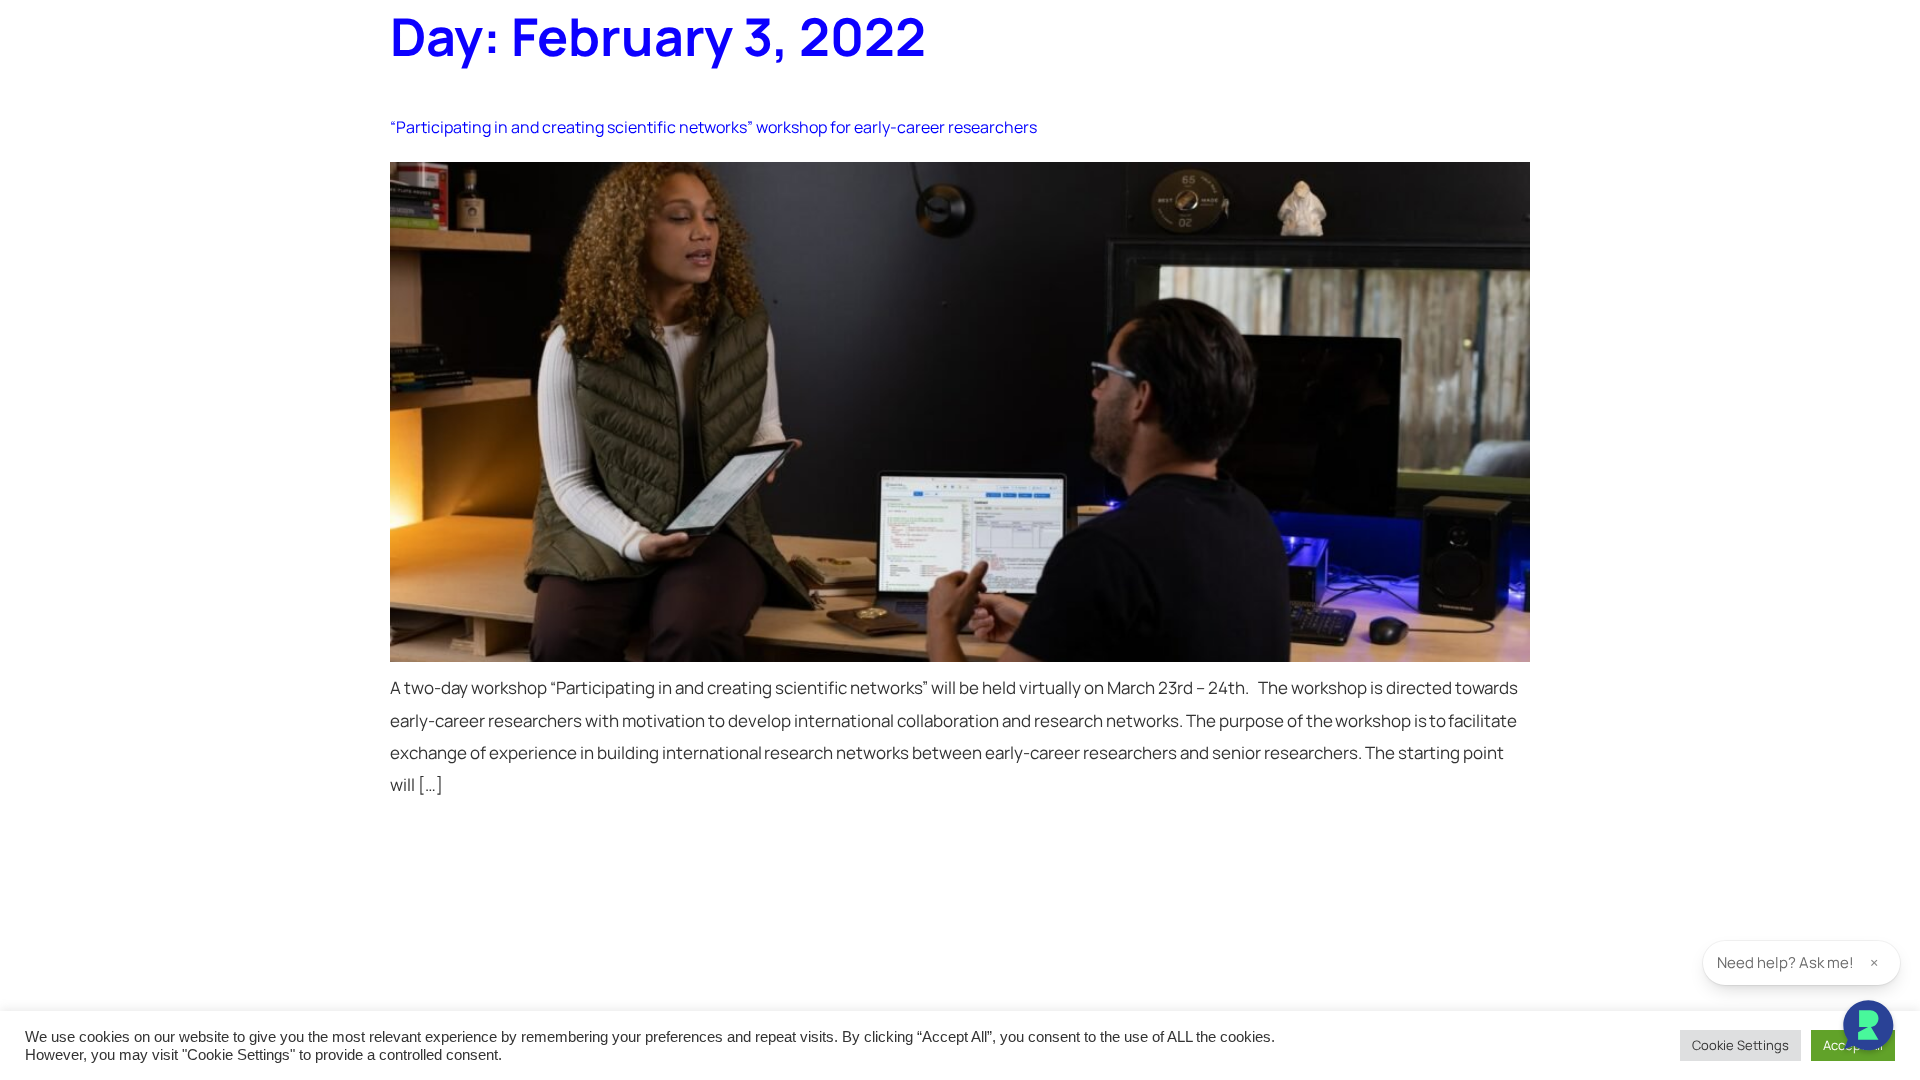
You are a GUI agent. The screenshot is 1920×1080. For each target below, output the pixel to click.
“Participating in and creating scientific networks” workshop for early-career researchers (713, 127)
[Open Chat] (1868, 1028)
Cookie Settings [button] (1740, 1045)
